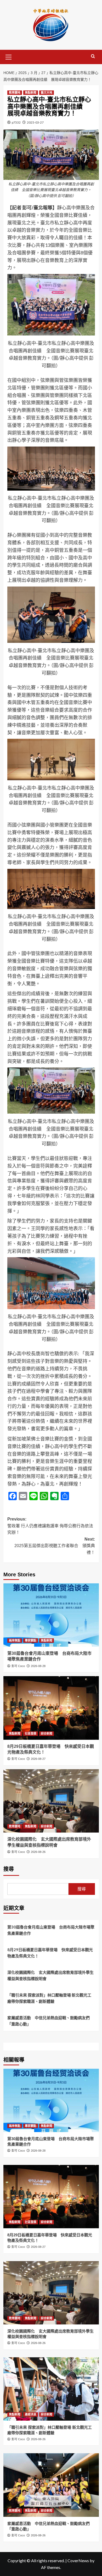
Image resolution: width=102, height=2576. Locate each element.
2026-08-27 (38, 1759)
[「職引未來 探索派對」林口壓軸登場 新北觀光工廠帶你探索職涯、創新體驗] (51, 2389)
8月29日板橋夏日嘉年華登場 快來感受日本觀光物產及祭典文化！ (50, 1953)
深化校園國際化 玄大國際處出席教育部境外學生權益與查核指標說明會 (50, 1975)
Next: (55, 1546)
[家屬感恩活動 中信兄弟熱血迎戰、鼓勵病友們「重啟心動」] (51, 2485)
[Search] (93, 56)
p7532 (16, 122)
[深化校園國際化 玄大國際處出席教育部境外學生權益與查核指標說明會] (51, 1801)
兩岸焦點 (15, 1640)
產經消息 (31, 2414)
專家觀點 (31, 1640)
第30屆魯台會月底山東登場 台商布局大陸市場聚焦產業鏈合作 (51, 1930)
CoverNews (78, 2560)
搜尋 (9, 1869)
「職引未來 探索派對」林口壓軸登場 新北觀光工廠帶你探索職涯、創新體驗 (49, 1998)
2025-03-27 (35, 122)
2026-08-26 (38, 1852)
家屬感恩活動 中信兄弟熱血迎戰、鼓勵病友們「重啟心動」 (49, 2021)
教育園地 (15, 93)
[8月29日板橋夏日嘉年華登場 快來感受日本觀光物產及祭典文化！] (51, 1708)
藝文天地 (47, 93)
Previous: (50, 1526)
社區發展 (31, 1733)
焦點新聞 (31, 93)
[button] (9, 56)
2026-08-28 (38, 1666)
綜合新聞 (47, 1733)
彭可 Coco (18, 1666)
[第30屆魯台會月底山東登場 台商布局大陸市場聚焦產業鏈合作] (51, 1615)
